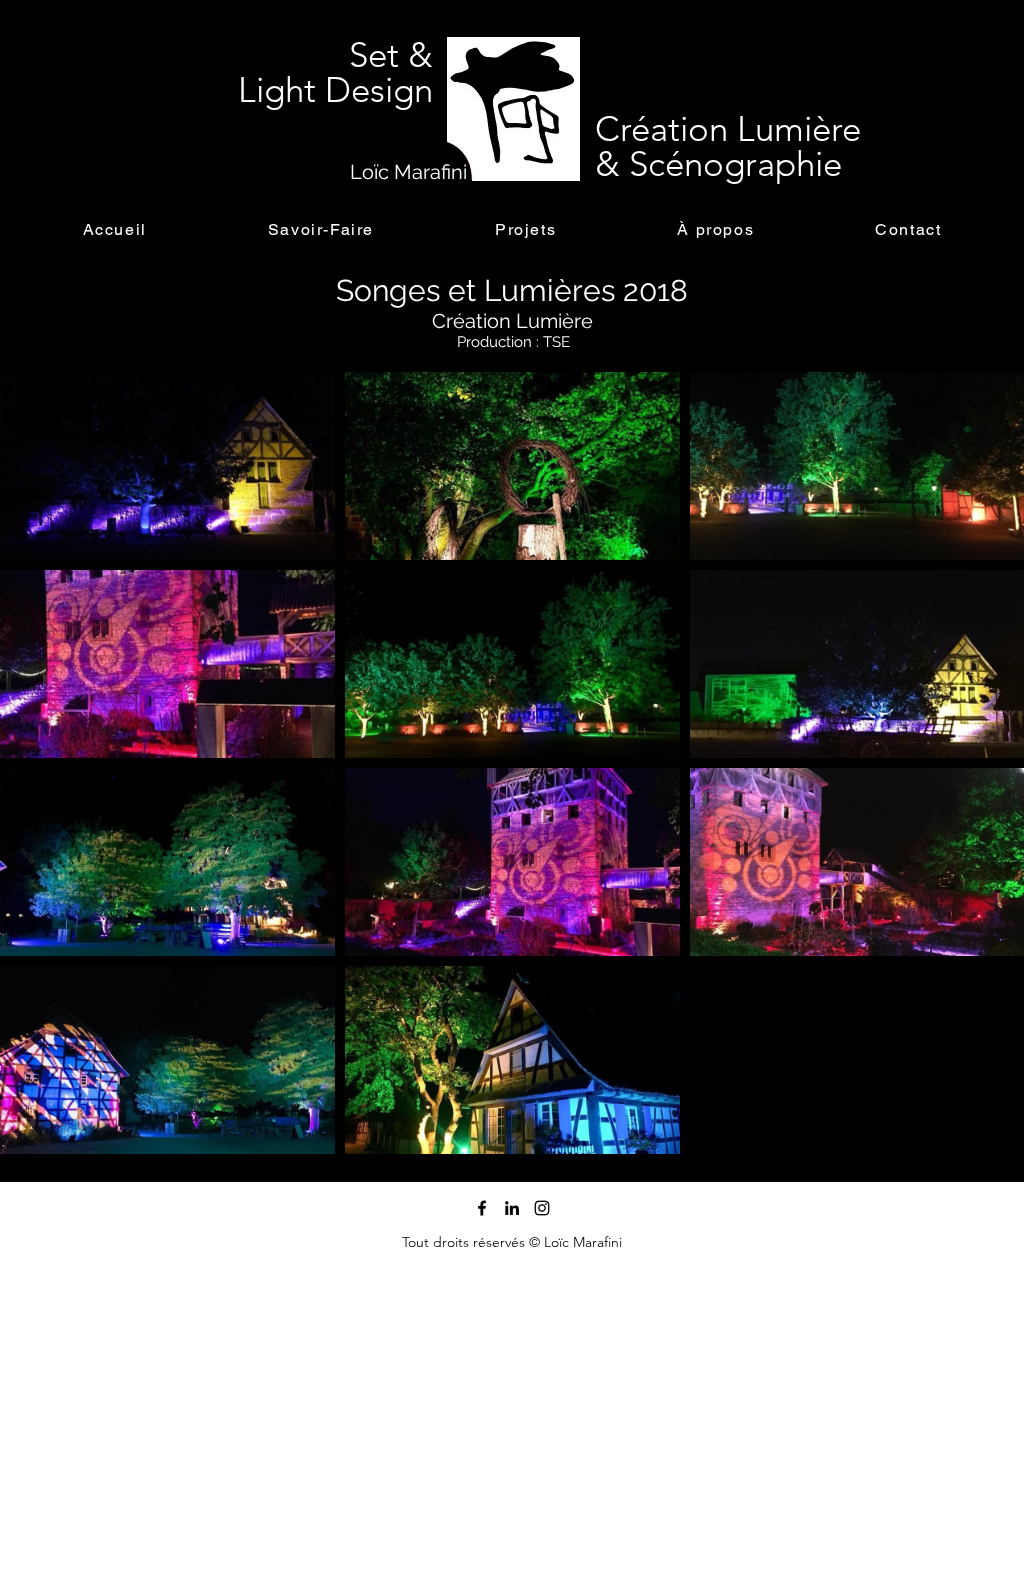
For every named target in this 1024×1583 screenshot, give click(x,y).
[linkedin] (512, 1208)
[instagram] (542, 1208)
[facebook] (482, 1208)
